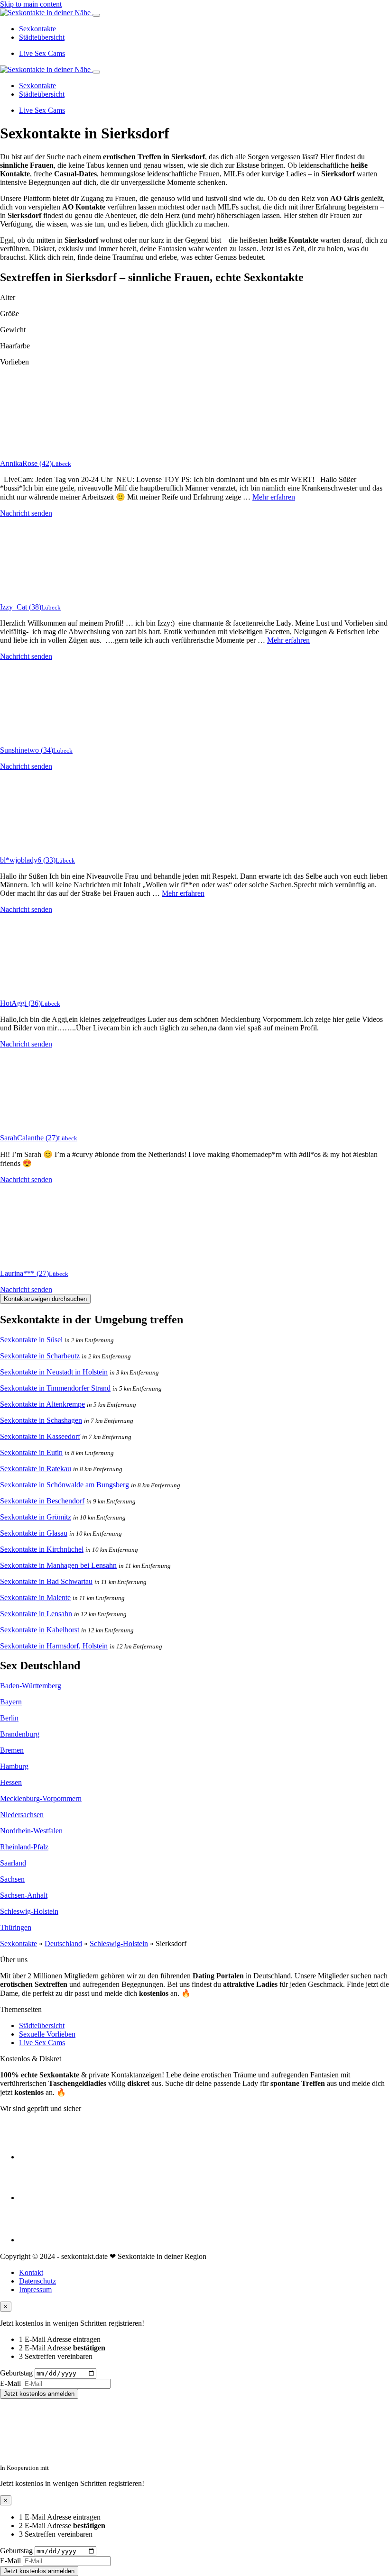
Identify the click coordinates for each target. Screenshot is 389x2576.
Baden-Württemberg (31, 1686)
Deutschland (63, 1943)
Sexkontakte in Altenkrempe (42, 1404)
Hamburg (14, 1766)
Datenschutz (37, 2281)
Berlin (9, 1718)
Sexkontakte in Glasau (34, 1533)
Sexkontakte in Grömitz (36, 1517)
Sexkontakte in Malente (35, 1597)
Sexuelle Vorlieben (47, 2034)
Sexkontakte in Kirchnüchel (42, 1549)
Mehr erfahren (274, 497)
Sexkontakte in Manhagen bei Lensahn (58, 1565)
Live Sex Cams (42, 53)
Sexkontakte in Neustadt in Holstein (54, 1372)
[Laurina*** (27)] (38, 1257)
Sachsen (12, 1879)
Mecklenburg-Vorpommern (41, 1798)
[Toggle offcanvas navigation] (96, 72)
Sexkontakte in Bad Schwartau (46, 1581)
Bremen (12, 1750)
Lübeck (61, 464)
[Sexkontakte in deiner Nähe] (46, 13)
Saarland (13, 1863)
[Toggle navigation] (96, 15)
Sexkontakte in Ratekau (36, 1469)
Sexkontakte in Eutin (31, 1452)
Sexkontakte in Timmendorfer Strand (55, 1388)
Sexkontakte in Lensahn (36, 1614)
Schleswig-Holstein (29, 1911)
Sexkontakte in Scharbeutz (40, 1356)
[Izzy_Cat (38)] (38, 591)
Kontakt (31, 2272)
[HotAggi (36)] (38, 987)
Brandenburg (20, 1734)
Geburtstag (16, 2373)
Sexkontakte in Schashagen (41, 1420)
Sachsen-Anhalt (24, 1895)
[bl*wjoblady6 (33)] (38, 844)
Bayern (11, 1702)
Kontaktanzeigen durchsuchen (45, 1299)
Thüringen (16, 1927)
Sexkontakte (37, 29)
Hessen (11, 1782)
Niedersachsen (22, 1815)
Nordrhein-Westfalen (31, 1831)
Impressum (35, 2289)
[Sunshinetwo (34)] (38, 734)
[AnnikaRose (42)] (38, 447)
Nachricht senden (26, 513)
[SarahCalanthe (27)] (38, 1122)
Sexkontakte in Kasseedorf (40, 1436)
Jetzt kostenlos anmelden (39, 2394)
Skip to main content (31, 4)
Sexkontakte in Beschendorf (42, 1501)
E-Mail (10, 2383)
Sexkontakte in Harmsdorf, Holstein (54, 1646)
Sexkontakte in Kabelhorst (40, 1630)
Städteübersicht (42, 37)
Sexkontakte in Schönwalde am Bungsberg (65, 1485)
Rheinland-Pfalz (24, 1847)
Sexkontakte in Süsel (31, 1340)
